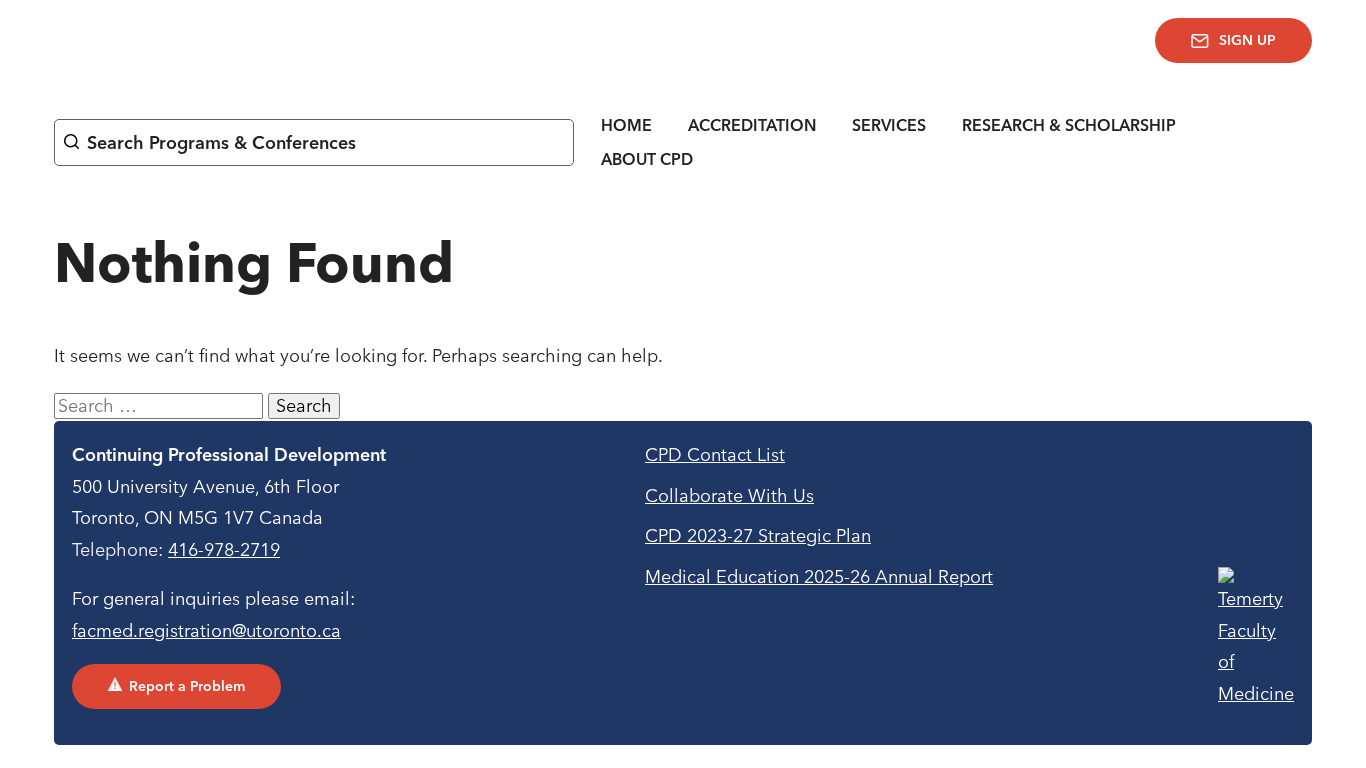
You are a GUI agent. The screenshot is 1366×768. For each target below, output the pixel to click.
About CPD (647, 159)
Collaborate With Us (729, 495)
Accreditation (752, 125)
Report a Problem (187, 686)
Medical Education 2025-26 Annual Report (819, 576)
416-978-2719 (224, 549)
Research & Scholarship (1069, 125)
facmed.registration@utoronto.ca (206, 630)
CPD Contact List (715, 454)
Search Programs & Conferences (221, 142)
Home (626, 125)
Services (889, 125)
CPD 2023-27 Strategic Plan (758, 535)
